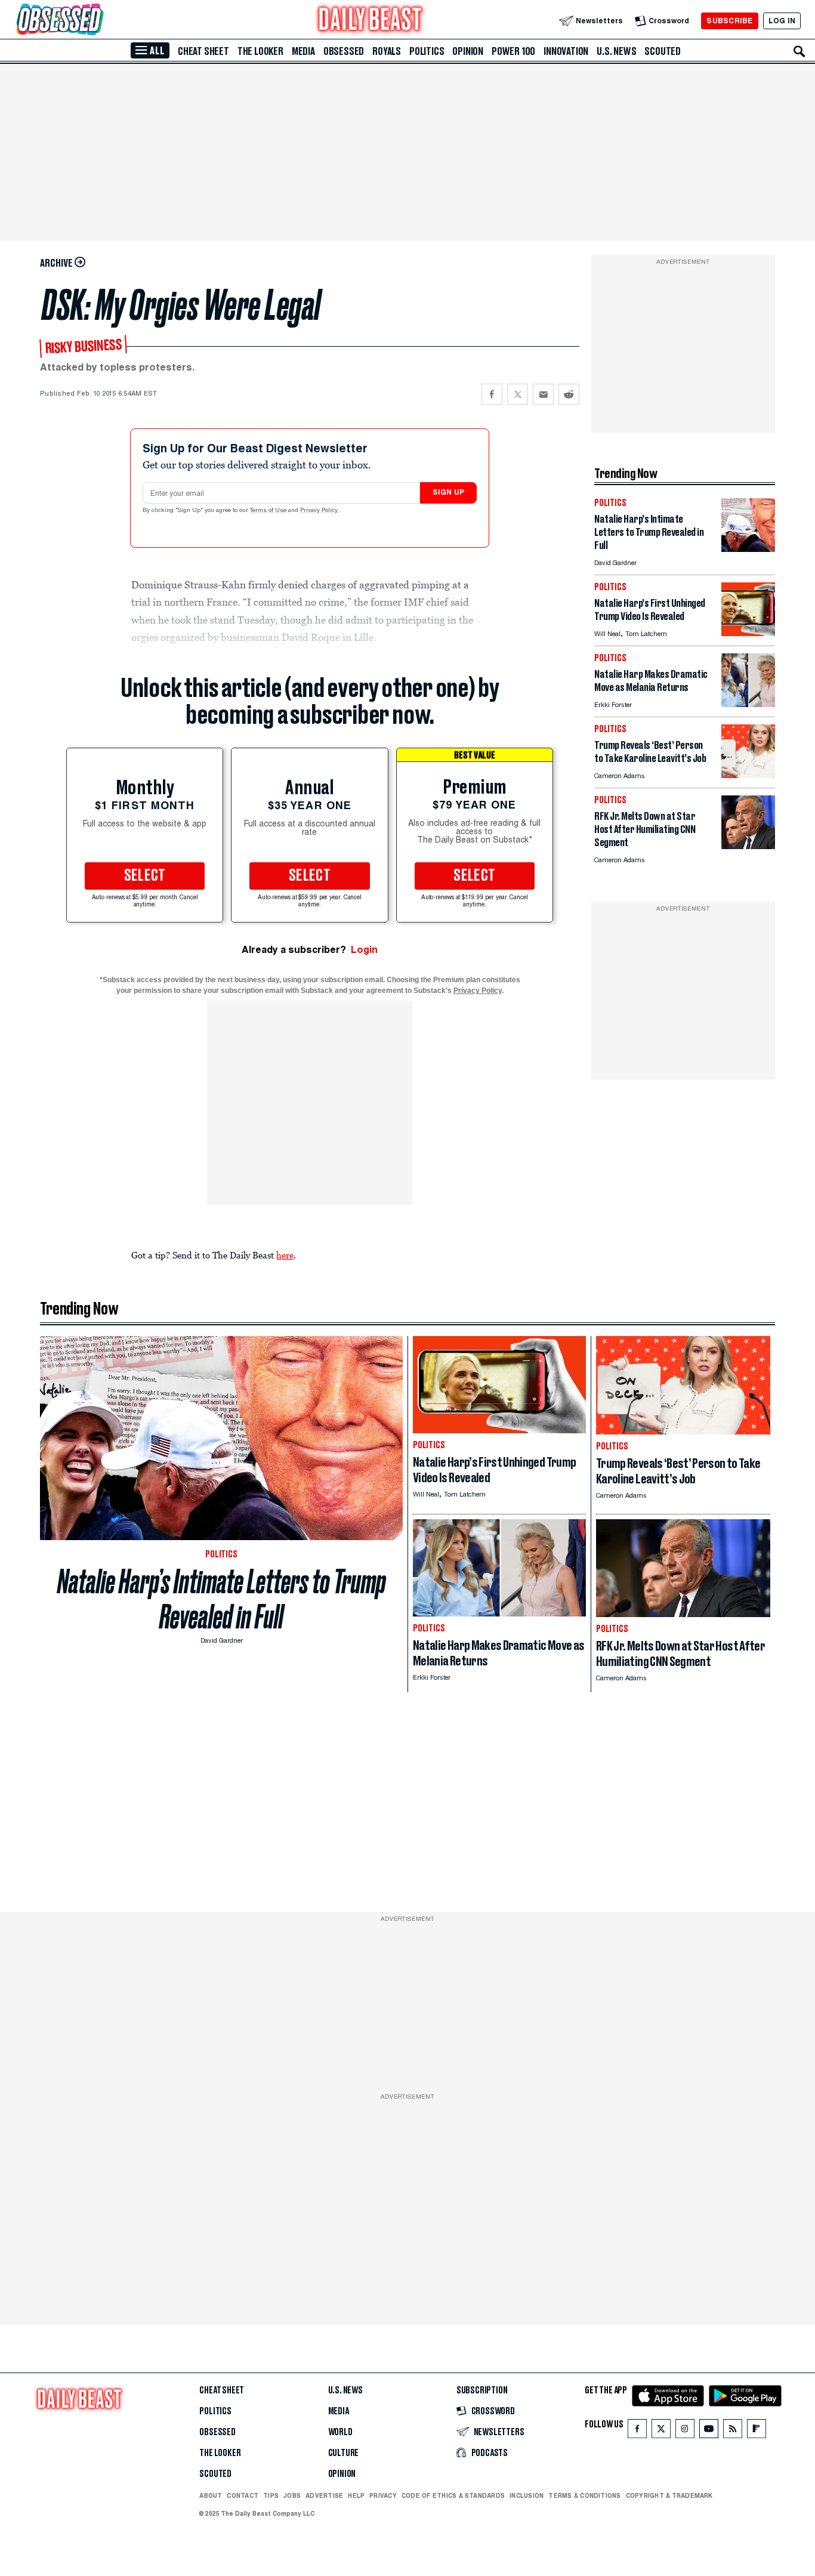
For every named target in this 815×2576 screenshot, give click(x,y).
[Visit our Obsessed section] (98, 21)
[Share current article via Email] (543, 394)
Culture (344, 2453)
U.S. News (616, 51)
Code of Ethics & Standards (453, 2495)
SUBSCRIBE (729, 21)
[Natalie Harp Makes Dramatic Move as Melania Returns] (748, 704)
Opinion (468, 51)
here (285, 1255)
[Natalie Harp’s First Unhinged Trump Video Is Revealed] (748, 633)
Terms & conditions (584, 2495)
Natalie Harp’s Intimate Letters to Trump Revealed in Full (222, 1599)
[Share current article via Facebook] (492, 394)
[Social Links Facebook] (637, 2431)
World (340, 2432)
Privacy (383, 2495)
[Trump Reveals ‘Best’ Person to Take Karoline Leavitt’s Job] (748, 775)
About (211, 2495)
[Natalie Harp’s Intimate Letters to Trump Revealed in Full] (748, 549)
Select (145, 876)
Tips (271, 2495)
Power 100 (513, 51)
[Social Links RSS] (733, 2431)
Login (364, 950)
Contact (243, 2495)
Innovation (566, 51)
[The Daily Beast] (371, 21)
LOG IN (782, 21)
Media (303, 51)
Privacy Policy (320, 511)
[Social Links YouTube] (709, 2431)
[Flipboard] (756, 2431)
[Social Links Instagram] (685, 2431)
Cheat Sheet (203, 51)
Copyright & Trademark (669, 2495)
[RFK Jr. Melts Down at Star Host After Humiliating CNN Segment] (748, 846)
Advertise (324, 2495)
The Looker (260, 51)
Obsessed (344, 51)
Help (356, 2495)
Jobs (292, 2495)
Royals (387, 51)
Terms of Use (269, 511)
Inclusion (527, 2495)
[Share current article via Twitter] (518, 394)
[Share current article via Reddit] (569, 394)
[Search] (799, 51)
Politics (427, 51)
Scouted (663, 51)
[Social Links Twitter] (661, 2431)
